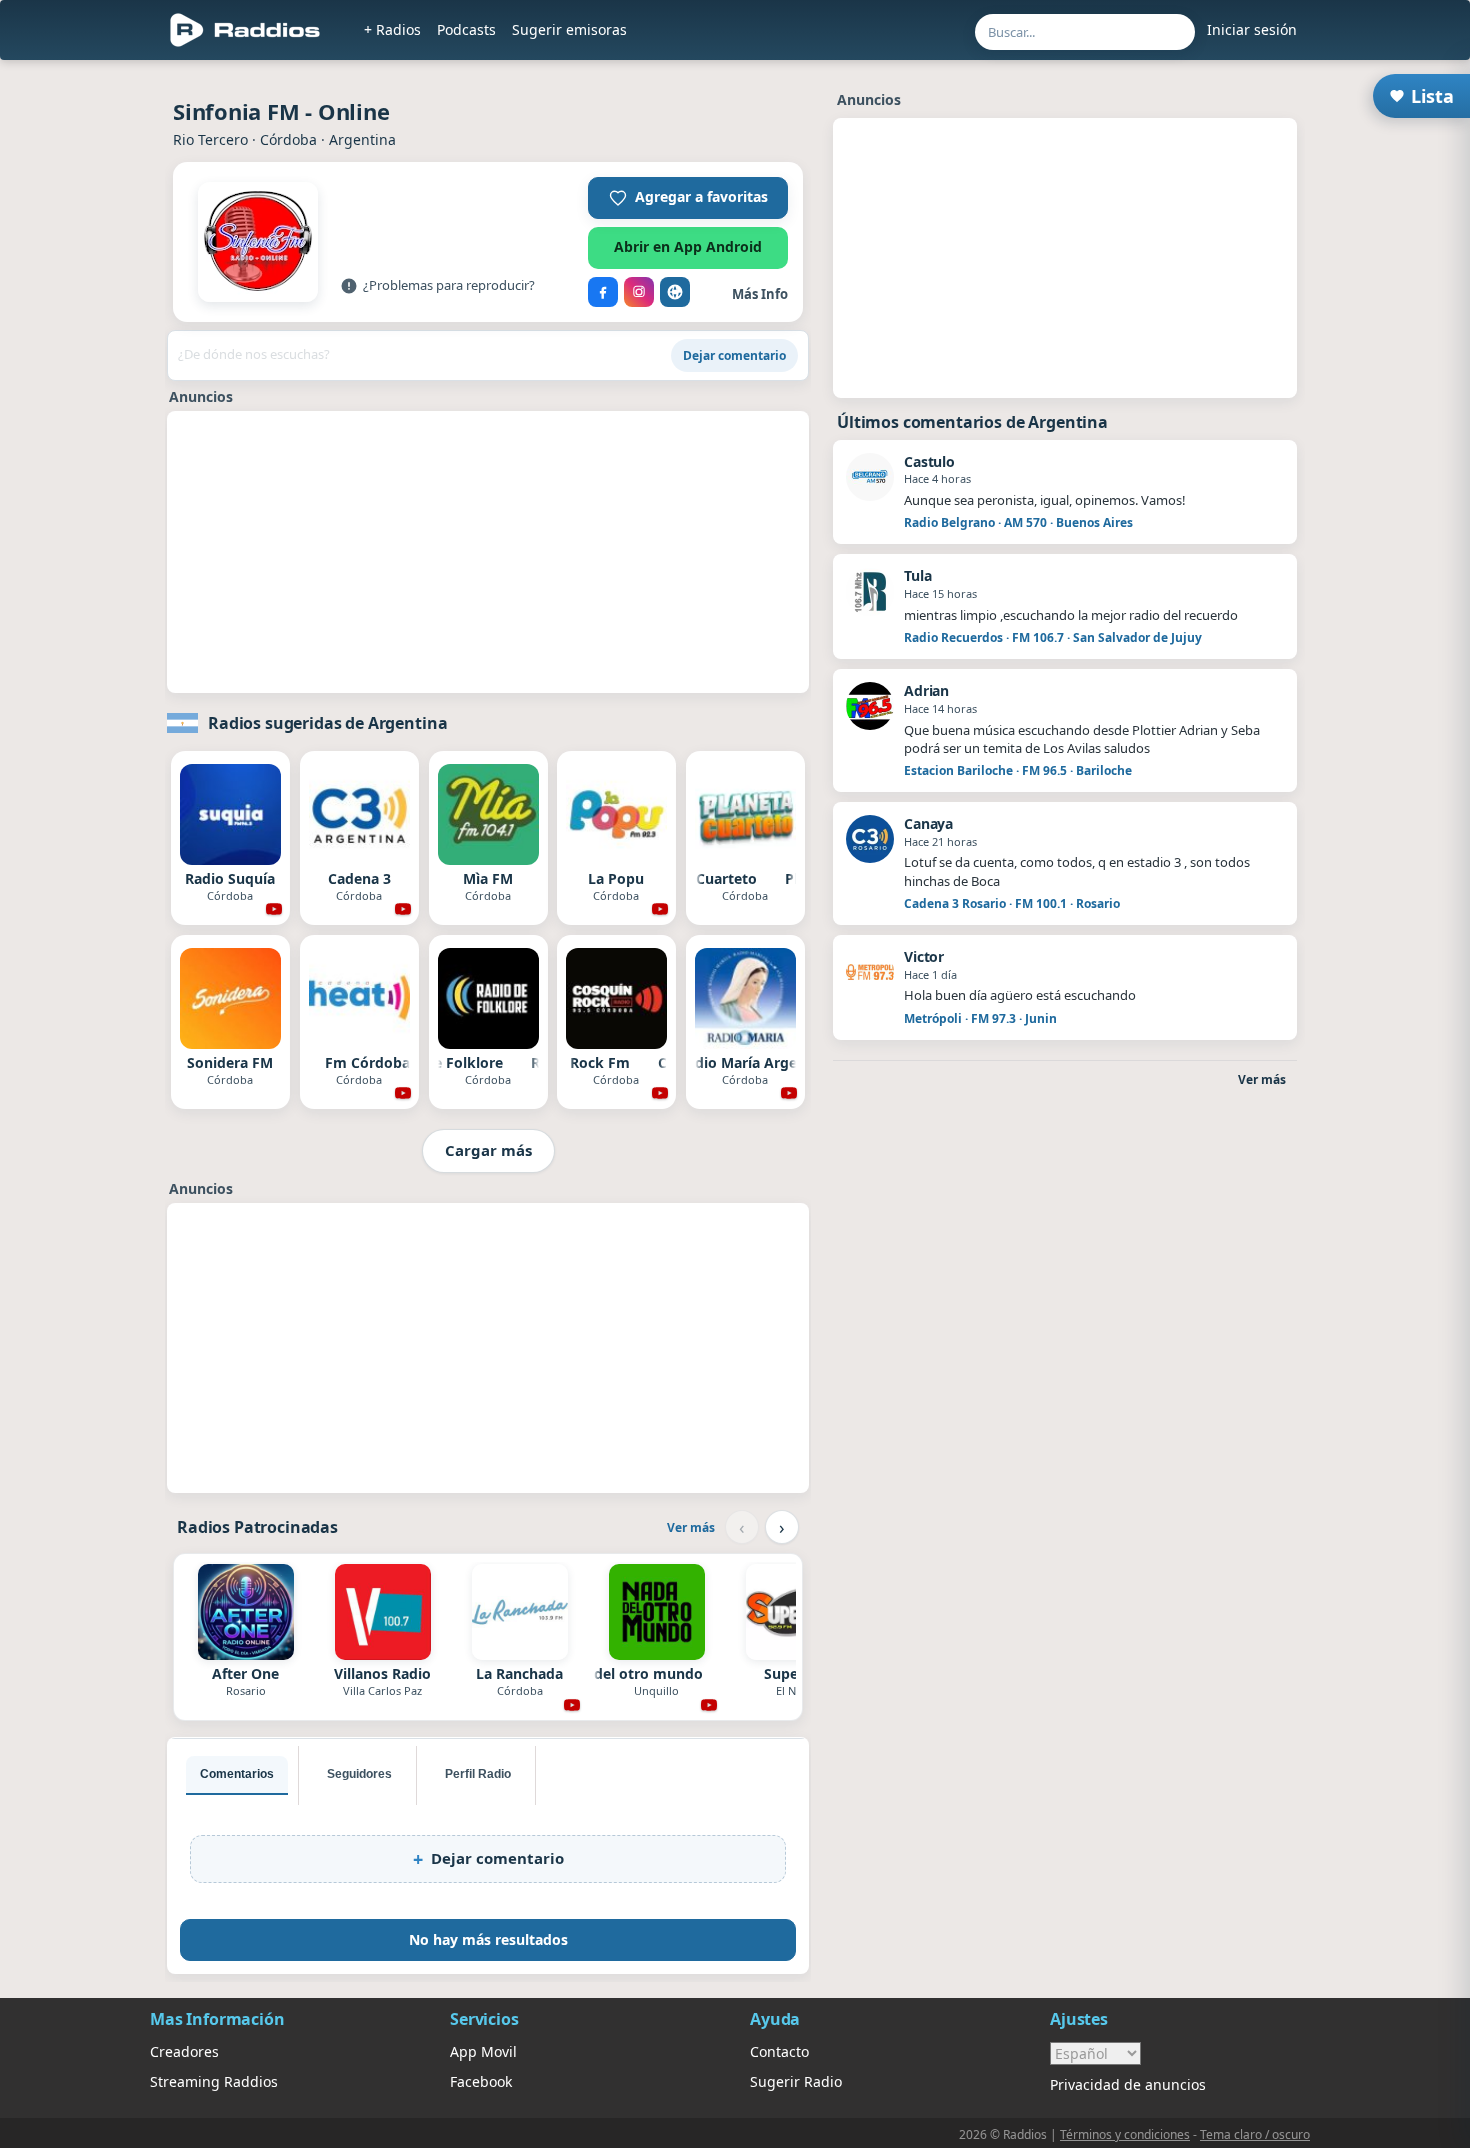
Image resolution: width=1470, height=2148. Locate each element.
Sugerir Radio (796, 2081)
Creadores (184, 2051)
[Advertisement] (88, 372)
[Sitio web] (675, 292)
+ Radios (392, 29)
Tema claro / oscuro (1255, 2134)
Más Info (760, 294)
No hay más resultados (488, 1939)
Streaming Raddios (214, 2081)
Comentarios (237, 1774)
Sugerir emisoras (569, 29)
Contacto (779, 2051)
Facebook (481, 2081)
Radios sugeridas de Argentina (327, 723)
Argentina (362, 139)
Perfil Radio (478, 1774)
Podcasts (466, 29)
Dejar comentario (734, 355)
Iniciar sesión (1252, 29)
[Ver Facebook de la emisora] (603, 292)
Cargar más (488, 1150)
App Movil (483, 2051)
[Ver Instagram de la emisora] (639, 292)
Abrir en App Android (688, 246)
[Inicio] (245, 30)
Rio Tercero (210, 139)
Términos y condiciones (1125, 2134)
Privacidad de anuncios (1128, 2084)
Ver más (691, 1527)
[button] (688, 198)
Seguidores (359, 1774)
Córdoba (288, 139)
